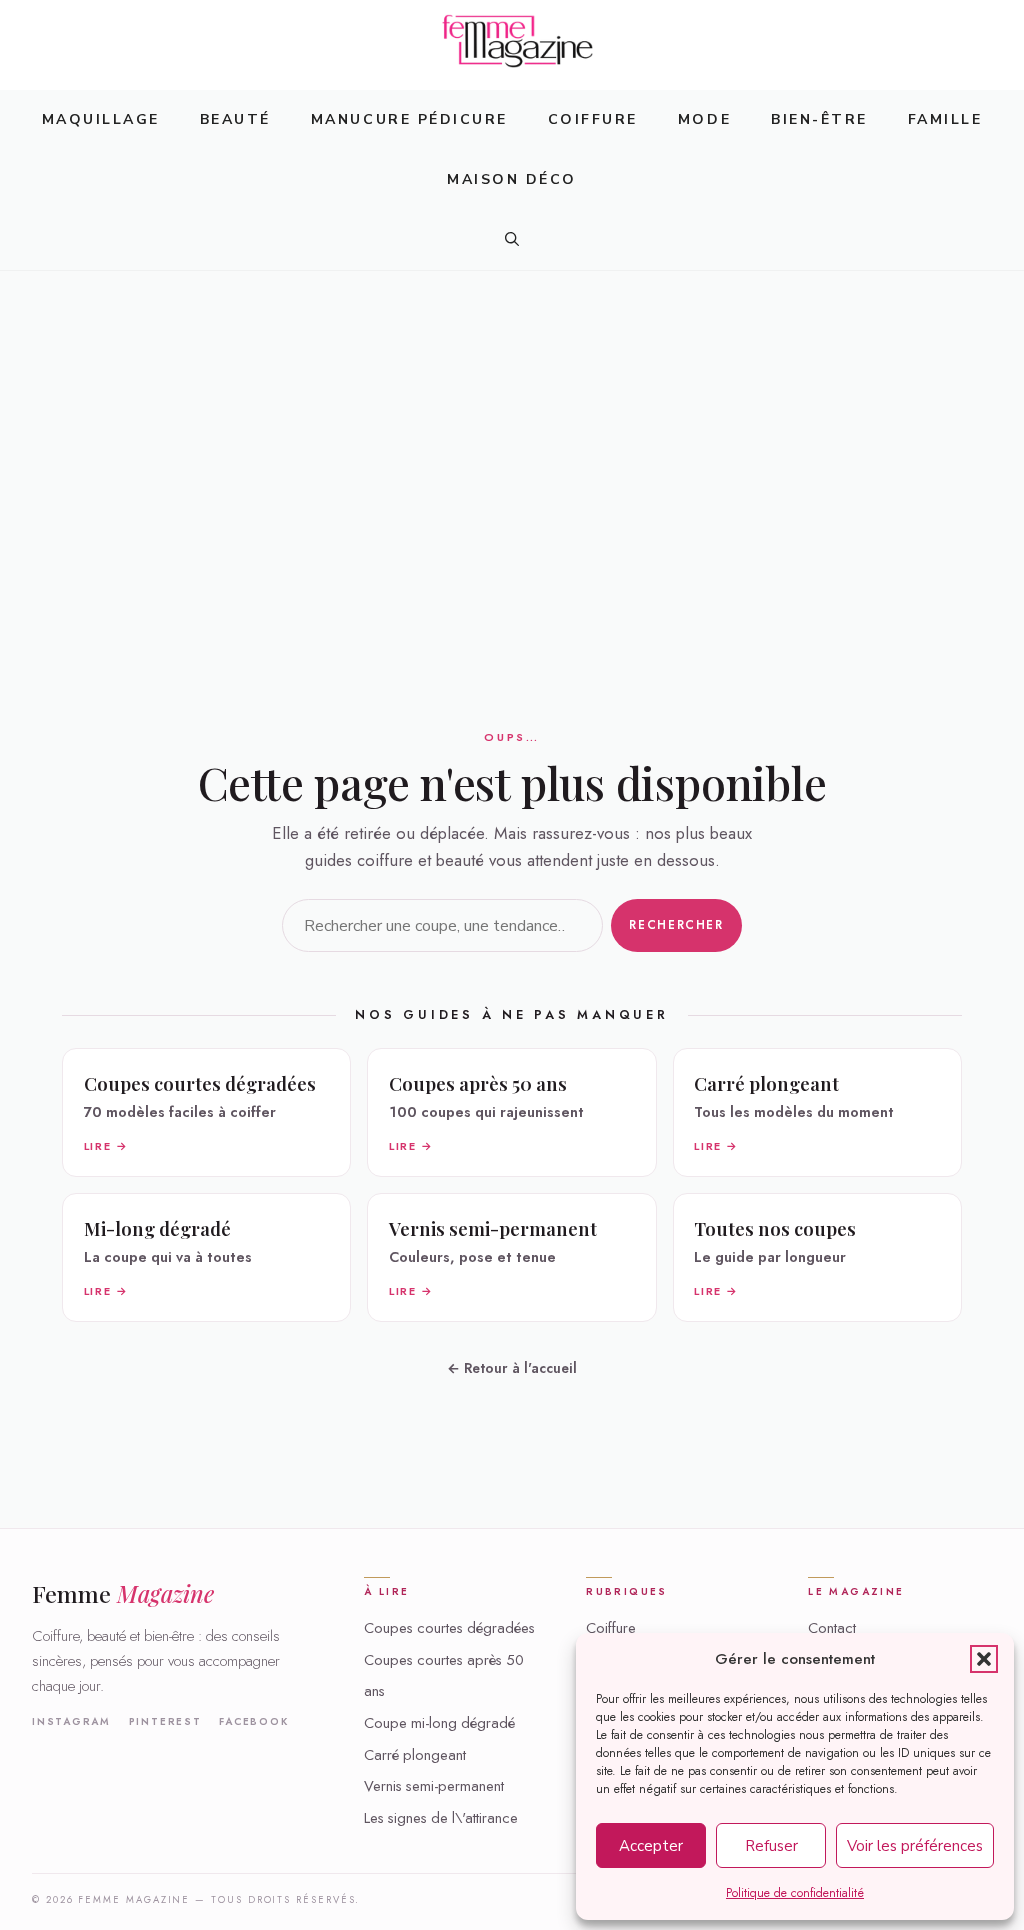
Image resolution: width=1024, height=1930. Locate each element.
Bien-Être (819, 119)
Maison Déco (512, 179)
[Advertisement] (512, 420)
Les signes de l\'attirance (441, 1818)
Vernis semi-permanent (434, 1786)
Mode (704, 119)
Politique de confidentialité (795, 1893)
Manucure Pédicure (409, 119)
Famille (945, 119)
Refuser (771, 1846)
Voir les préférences (915, 1846)
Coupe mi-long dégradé (439, 1723)
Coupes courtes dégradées (449, 1628)
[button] (984, 1659)
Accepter (651, 1846)
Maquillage (101, 119)
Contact (832, 1628)
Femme (123, 1593)
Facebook (253, 1722)
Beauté (235, 119)
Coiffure (593, 119)
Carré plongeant (415, 1755)
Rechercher (676, 925)
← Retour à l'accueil (512, 1368)
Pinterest (165, 1722)
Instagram (71, 1722)
